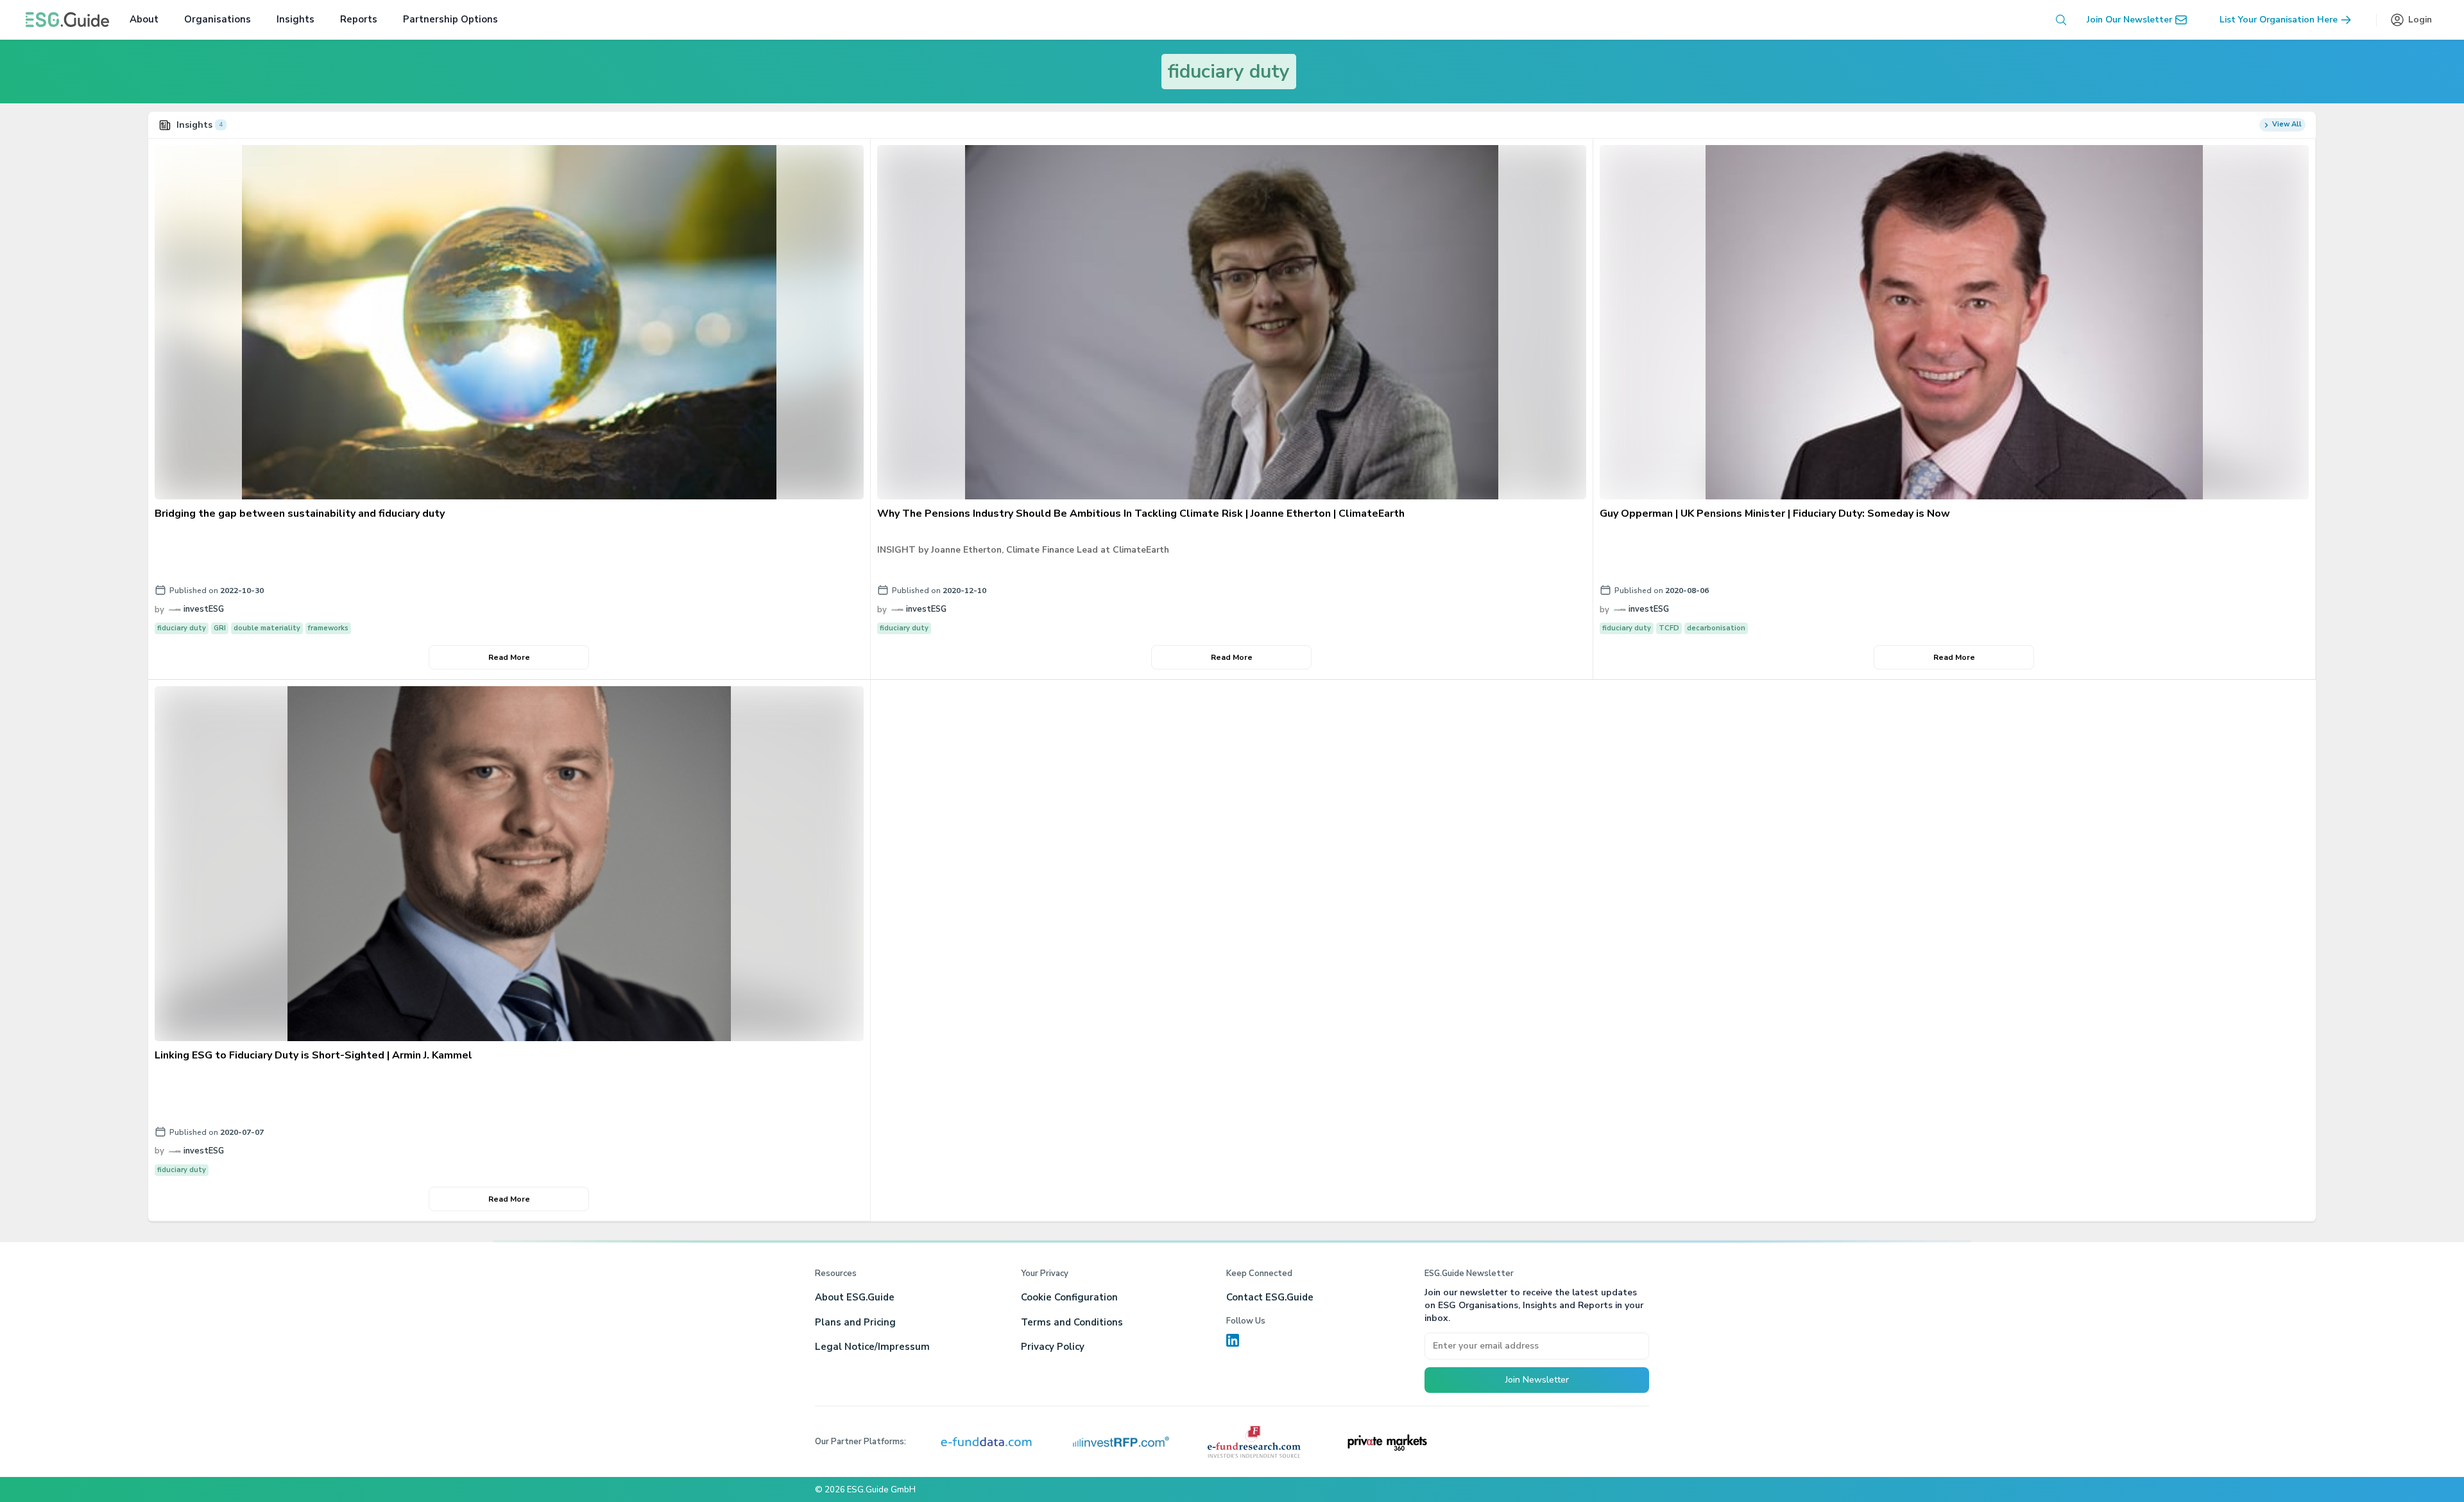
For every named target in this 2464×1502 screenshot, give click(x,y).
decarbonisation (1716, 628)
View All (2287, 124)
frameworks (328, 628)
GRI (220, 628)
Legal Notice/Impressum (872, 1347)
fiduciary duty (1229, 72)
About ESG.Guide (855, 1297)
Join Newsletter (1537, 1380)
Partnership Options (450, 19)
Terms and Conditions (1072, 1322)
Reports (359, 19)
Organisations (218, 19)
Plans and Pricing (855, 1322)
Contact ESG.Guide (1270, 1297)
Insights (295, 19)
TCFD (1669, 628)
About (144, 19)
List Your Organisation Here (2279, 20)
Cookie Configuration (1069, 1297)
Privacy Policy (1053, 1347)
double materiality (267, 628)
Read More (509, 657)
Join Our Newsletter (2129, 20)
